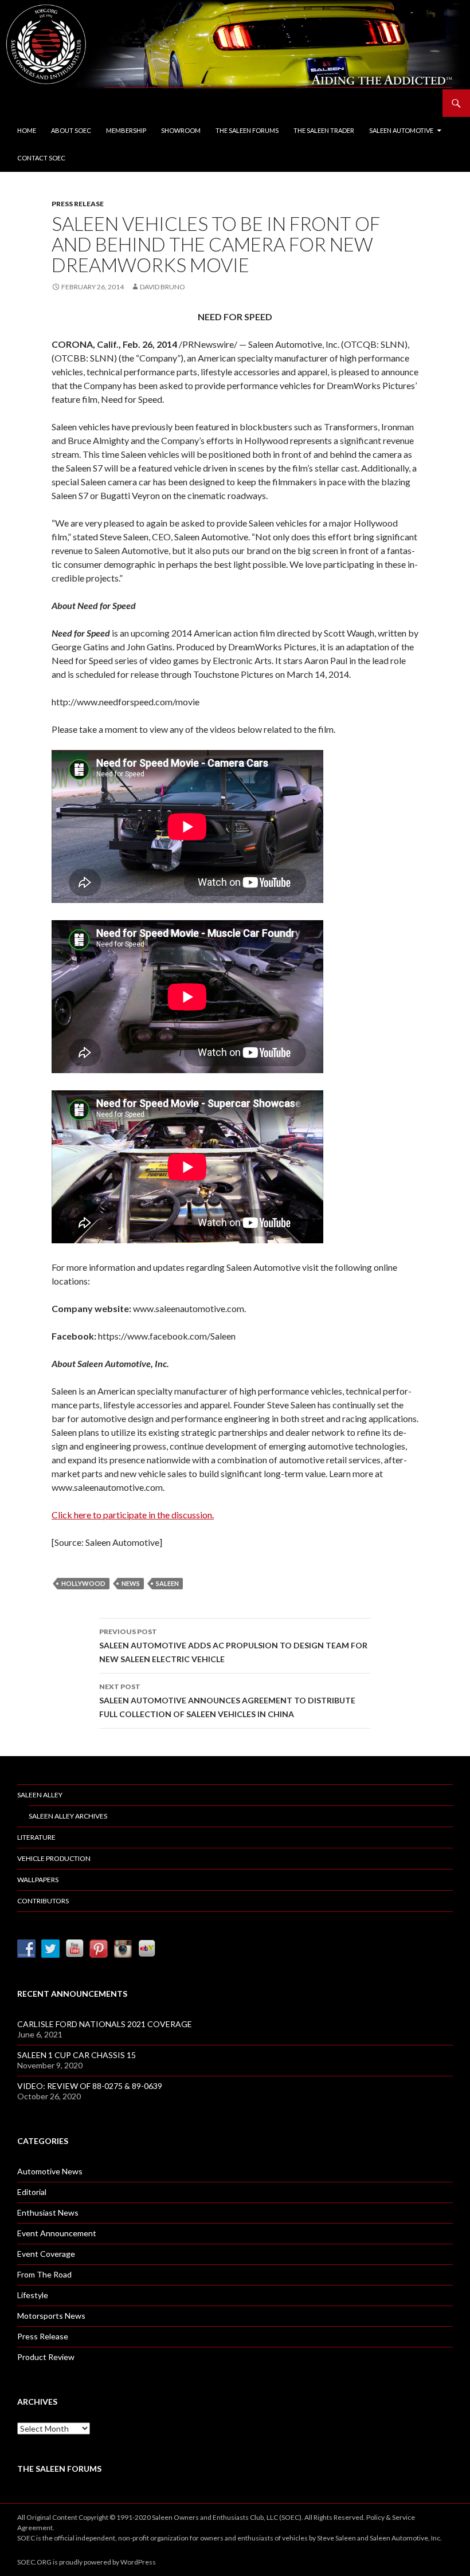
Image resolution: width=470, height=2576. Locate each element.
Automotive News (50, 2171)
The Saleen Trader (324, 130)
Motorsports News (51, 2316)
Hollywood (83, 1583)
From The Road (44, 2274)
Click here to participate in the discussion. (133, 1515)
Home (27, 130)
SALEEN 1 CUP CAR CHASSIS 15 (77, 2055)
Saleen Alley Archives (68, 1816)
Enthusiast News (48, 2212)
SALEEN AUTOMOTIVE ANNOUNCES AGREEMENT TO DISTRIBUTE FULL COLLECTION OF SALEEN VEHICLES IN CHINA (227, 1701)
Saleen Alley (40, 1795)
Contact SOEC (41, 158)
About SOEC (71, 130)
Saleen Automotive (401, 130)
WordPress (138, 2562)
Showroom (181, 130)
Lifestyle (33, 2295)
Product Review (46, 2357)
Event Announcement (57, 2233)
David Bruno (162, 287)
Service (404, 2517)
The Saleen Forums (247, 130)
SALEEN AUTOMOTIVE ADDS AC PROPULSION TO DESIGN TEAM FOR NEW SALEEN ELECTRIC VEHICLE (233, 1646)
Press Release (78, 204)
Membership (126, 130)
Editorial (32, 2192)
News (131, 1583)
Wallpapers (38, 1880)
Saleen (167, 1583)
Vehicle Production (54, 1858)
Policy (375, 2517)
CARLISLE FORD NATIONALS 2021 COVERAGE (105, 2024)
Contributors (43, 1901)
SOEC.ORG (34, 2562)
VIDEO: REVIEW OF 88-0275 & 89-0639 (90, 2086)
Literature (36, 1837)
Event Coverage (46, 2254)
